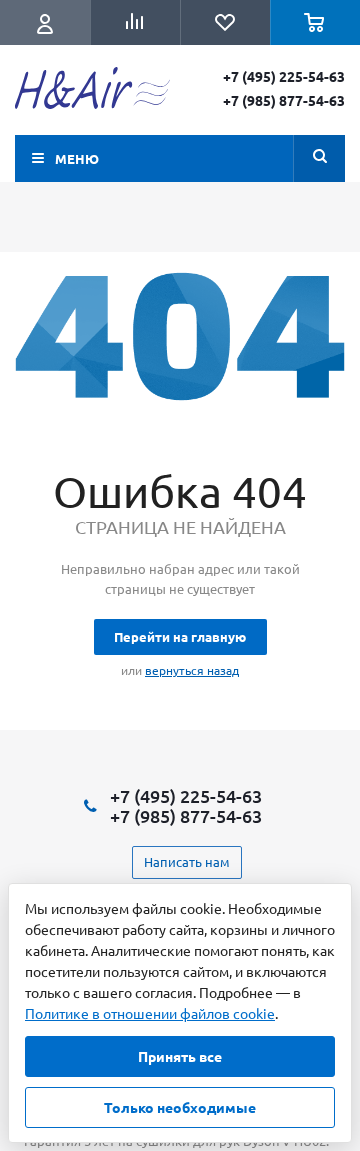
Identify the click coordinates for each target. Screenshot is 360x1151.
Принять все (180, 1056)
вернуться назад (192, 670)
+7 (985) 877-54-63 (284, 100)
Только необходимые (180, 1107)
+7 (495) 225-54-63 (284, 76)
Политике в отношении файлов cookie (150, 1013)
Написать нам (187, 861)
